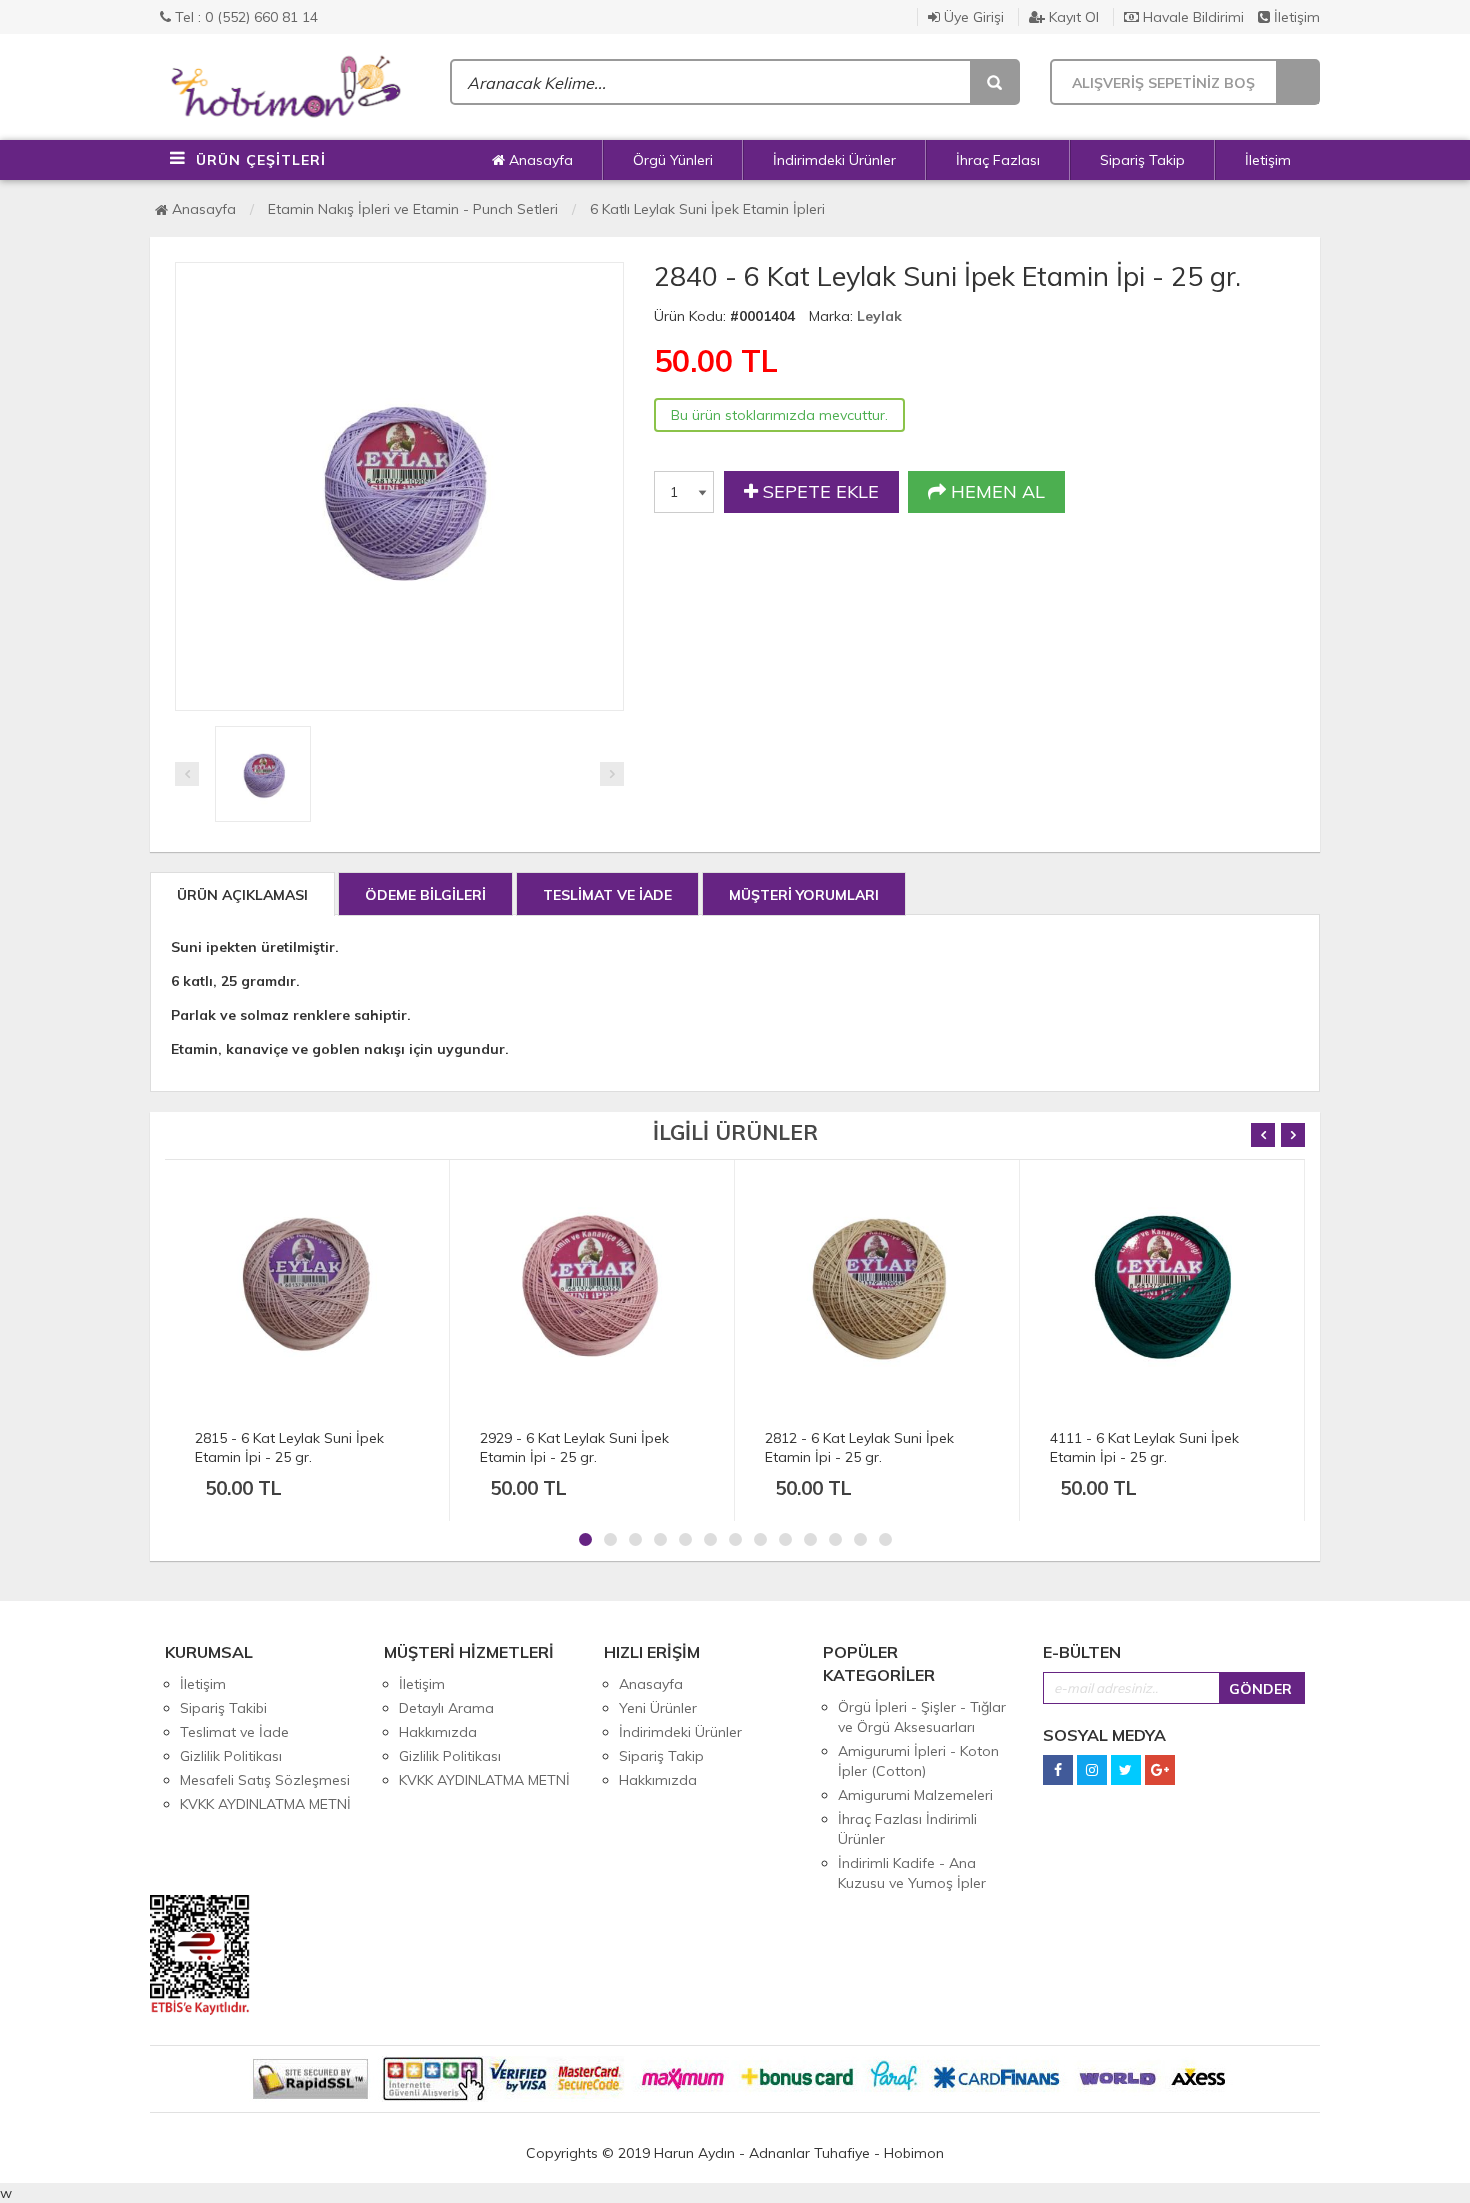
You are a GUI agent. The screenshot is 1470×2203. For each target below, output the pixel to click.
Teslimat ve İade (234, 1732)
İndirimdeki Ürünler (834, 160)
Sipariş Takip (1142, 160)
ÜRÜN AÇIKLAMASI (242, 895)
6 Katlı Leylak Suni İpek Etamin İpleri (707, 209)
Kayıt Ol (1072, 17)
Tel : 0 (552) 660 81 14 (244, 17)
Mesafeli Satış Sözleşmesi (265, 1780)
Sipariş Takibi (223, 1708)
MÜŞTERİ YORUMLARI (804, 895)
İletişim (1295, 17)
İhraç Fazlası (998, 160)
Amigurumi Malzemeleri (915, 1795)
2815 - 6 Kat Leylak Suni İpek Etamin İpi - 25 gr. (289, 1447)
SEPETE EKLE (818, 491)
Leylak (879, 316)
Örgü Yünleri (673, 160)
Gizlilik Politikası (231, 1756)
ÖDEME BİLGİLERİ (425, 895)
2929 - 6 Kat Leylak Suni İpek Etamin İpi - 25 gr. (574, 1447)
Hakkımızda (438, 1732)
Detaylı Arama (446, 1708)
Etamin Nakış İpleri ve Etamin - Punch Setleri (413, 209)
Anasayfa (539, 160)
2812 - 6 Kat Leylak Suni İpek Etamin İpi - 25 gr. (859, 1447)
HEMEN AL (995, 491)
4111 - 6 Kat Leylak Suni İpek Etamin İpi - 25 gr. (1144, 1447)
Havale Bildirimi (1191, 17)
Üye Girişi (972, 17)
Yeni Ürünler (658, 1708)
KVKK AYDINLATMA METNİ (265, 1804)
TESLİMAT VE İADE (607, 895)
